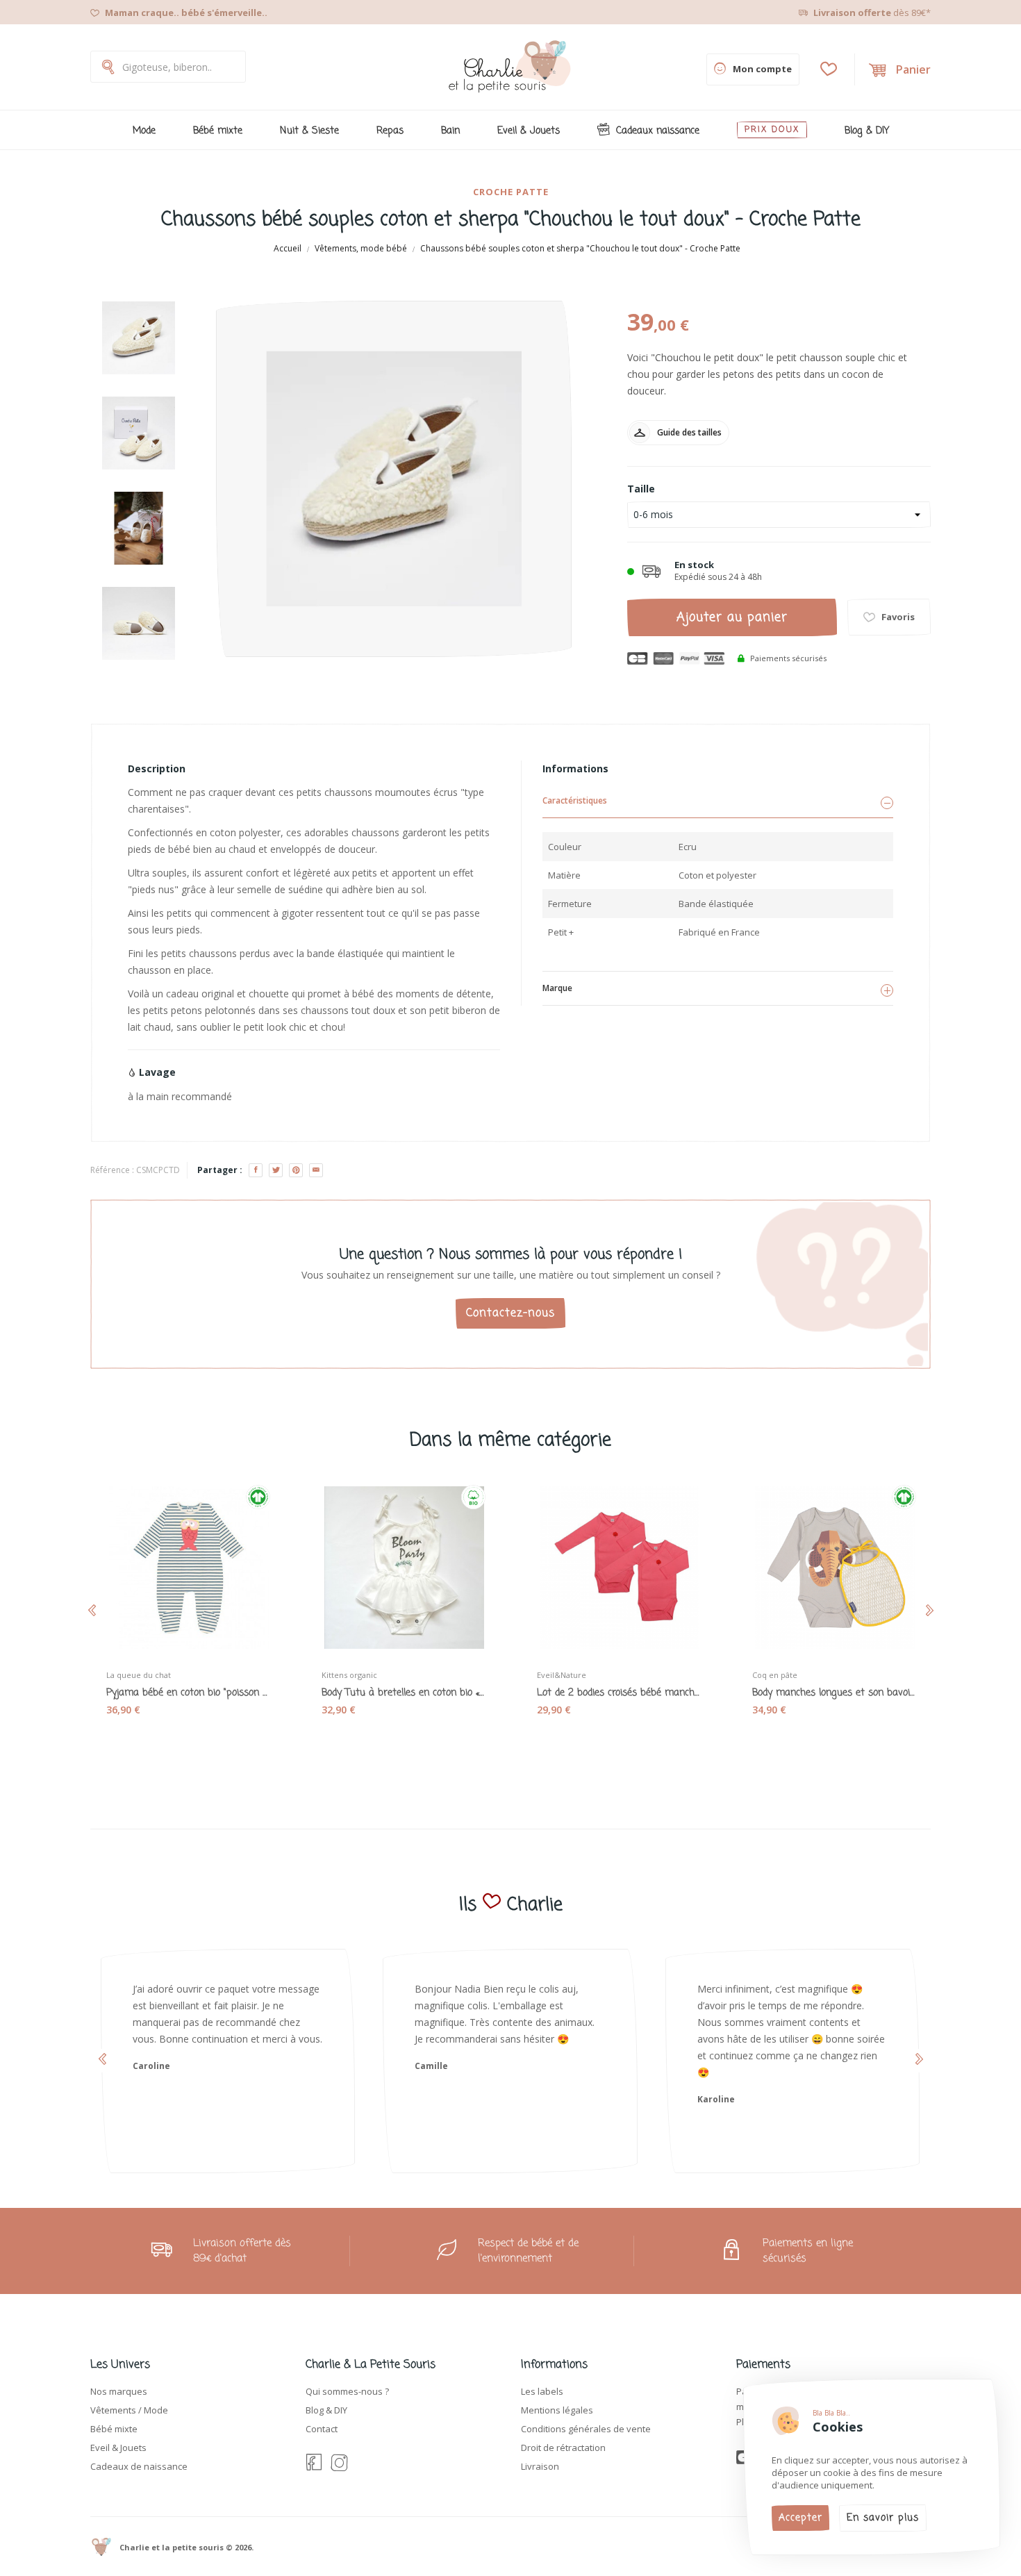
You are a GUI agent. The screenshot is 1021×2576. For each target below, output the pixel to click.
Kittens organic (349, 1675)
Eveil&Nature (562, 1675)
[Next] (142, 692)
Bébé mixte (114, 2429)
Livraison (540, 2466)
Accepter (800, 2518)
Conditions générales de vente (586, 2429)
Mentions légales (557, 2410)
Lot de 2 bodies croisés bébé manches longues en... (618, 1693)
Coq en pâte (775, 1675)
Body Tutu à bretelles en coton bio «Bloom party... (403, 1693)
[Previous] (142, 290)
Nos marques (119, 2391)
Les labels (542, 2391)
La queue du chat (139, 1675)
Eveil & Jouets (118, 2448)
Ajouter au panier (732, 617)
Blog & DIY (326, 2410)
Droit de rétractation (563, 2448)
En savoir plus (883, 2518)
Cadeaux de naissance (139, 2466)
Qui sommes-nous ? (347, 2391)
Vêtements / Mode (129, 2410)
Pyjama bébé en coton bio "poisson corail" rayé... (188, 1693)
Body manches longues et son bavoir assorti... (833, 1693)
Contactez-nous (510, 1313)
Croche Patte (511, 192)
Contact (322, 2429)
